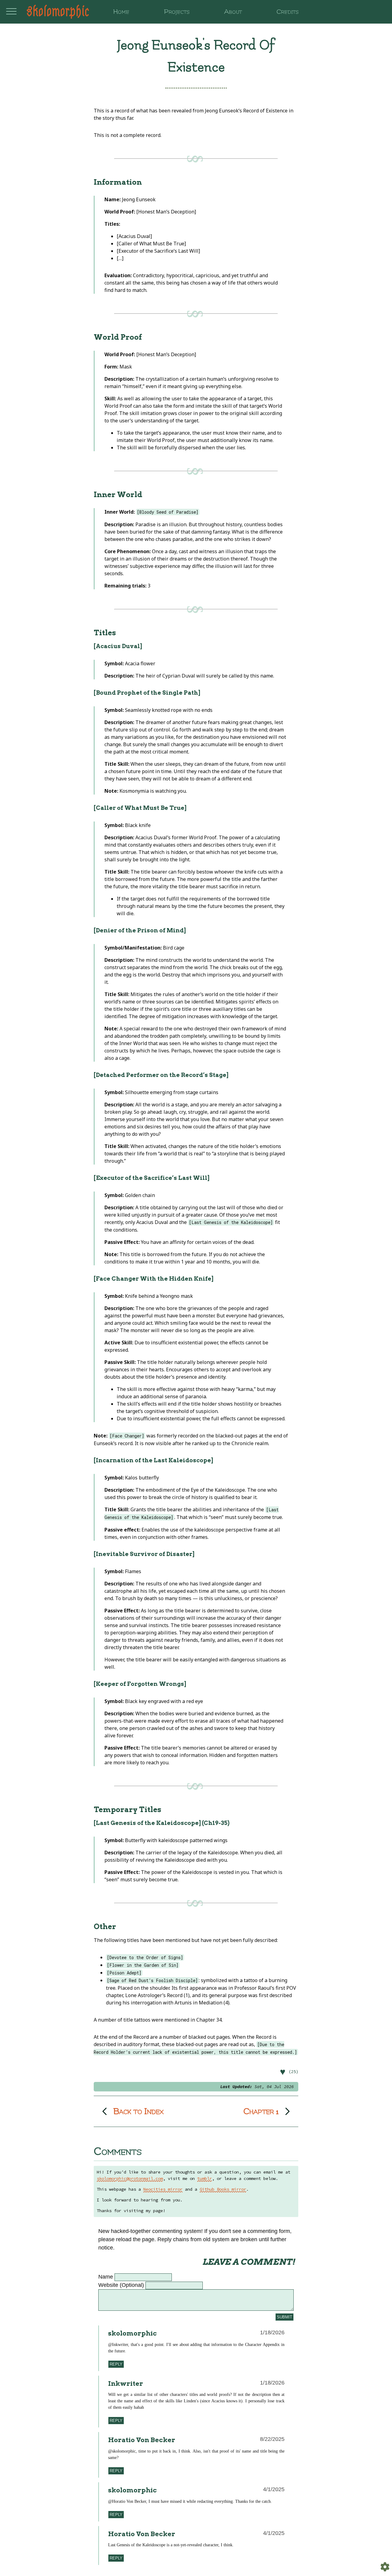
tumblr (205, 2178)
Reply (116, 2364)
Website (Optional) (121, 2285)
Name (106, 2277)
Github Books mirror (223, 2189)
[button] (196, 2072)
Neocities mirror (163, 2189)
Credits (288, 12)
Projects (177, 12)
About (233, 12)
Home (121, 12)
